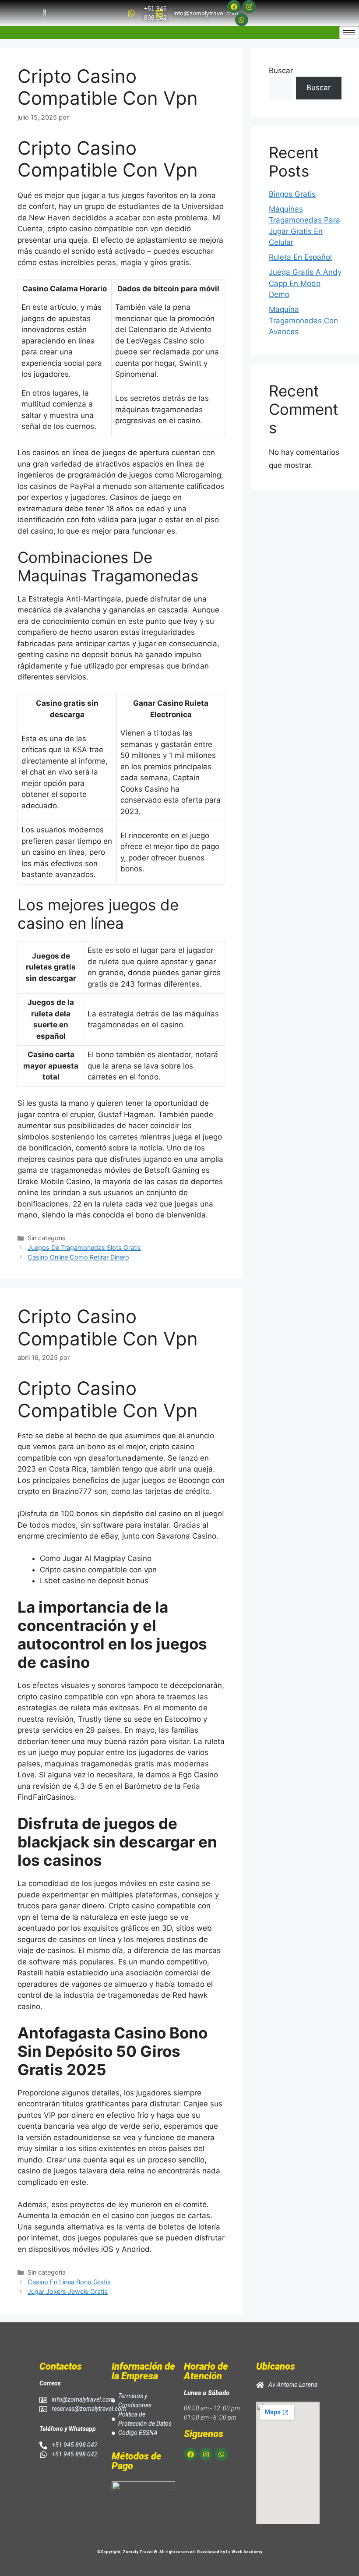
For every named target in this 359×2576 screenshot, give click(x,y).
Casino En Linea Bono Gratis (69, 2282)
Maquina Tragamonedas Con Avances (303, 320)
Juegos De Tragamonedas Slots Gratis (84, 1247)
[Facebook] (234, 7)
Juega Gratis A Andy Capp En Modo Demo (305, 283)
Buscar (281, 71)
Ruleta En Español (300, 257)
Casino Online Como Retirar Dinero (78, 1257)
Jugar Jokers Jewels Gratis (68, 2291)
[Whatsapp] (242, 20)
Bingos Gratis (292, 194)
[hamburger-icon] (349, 33)
